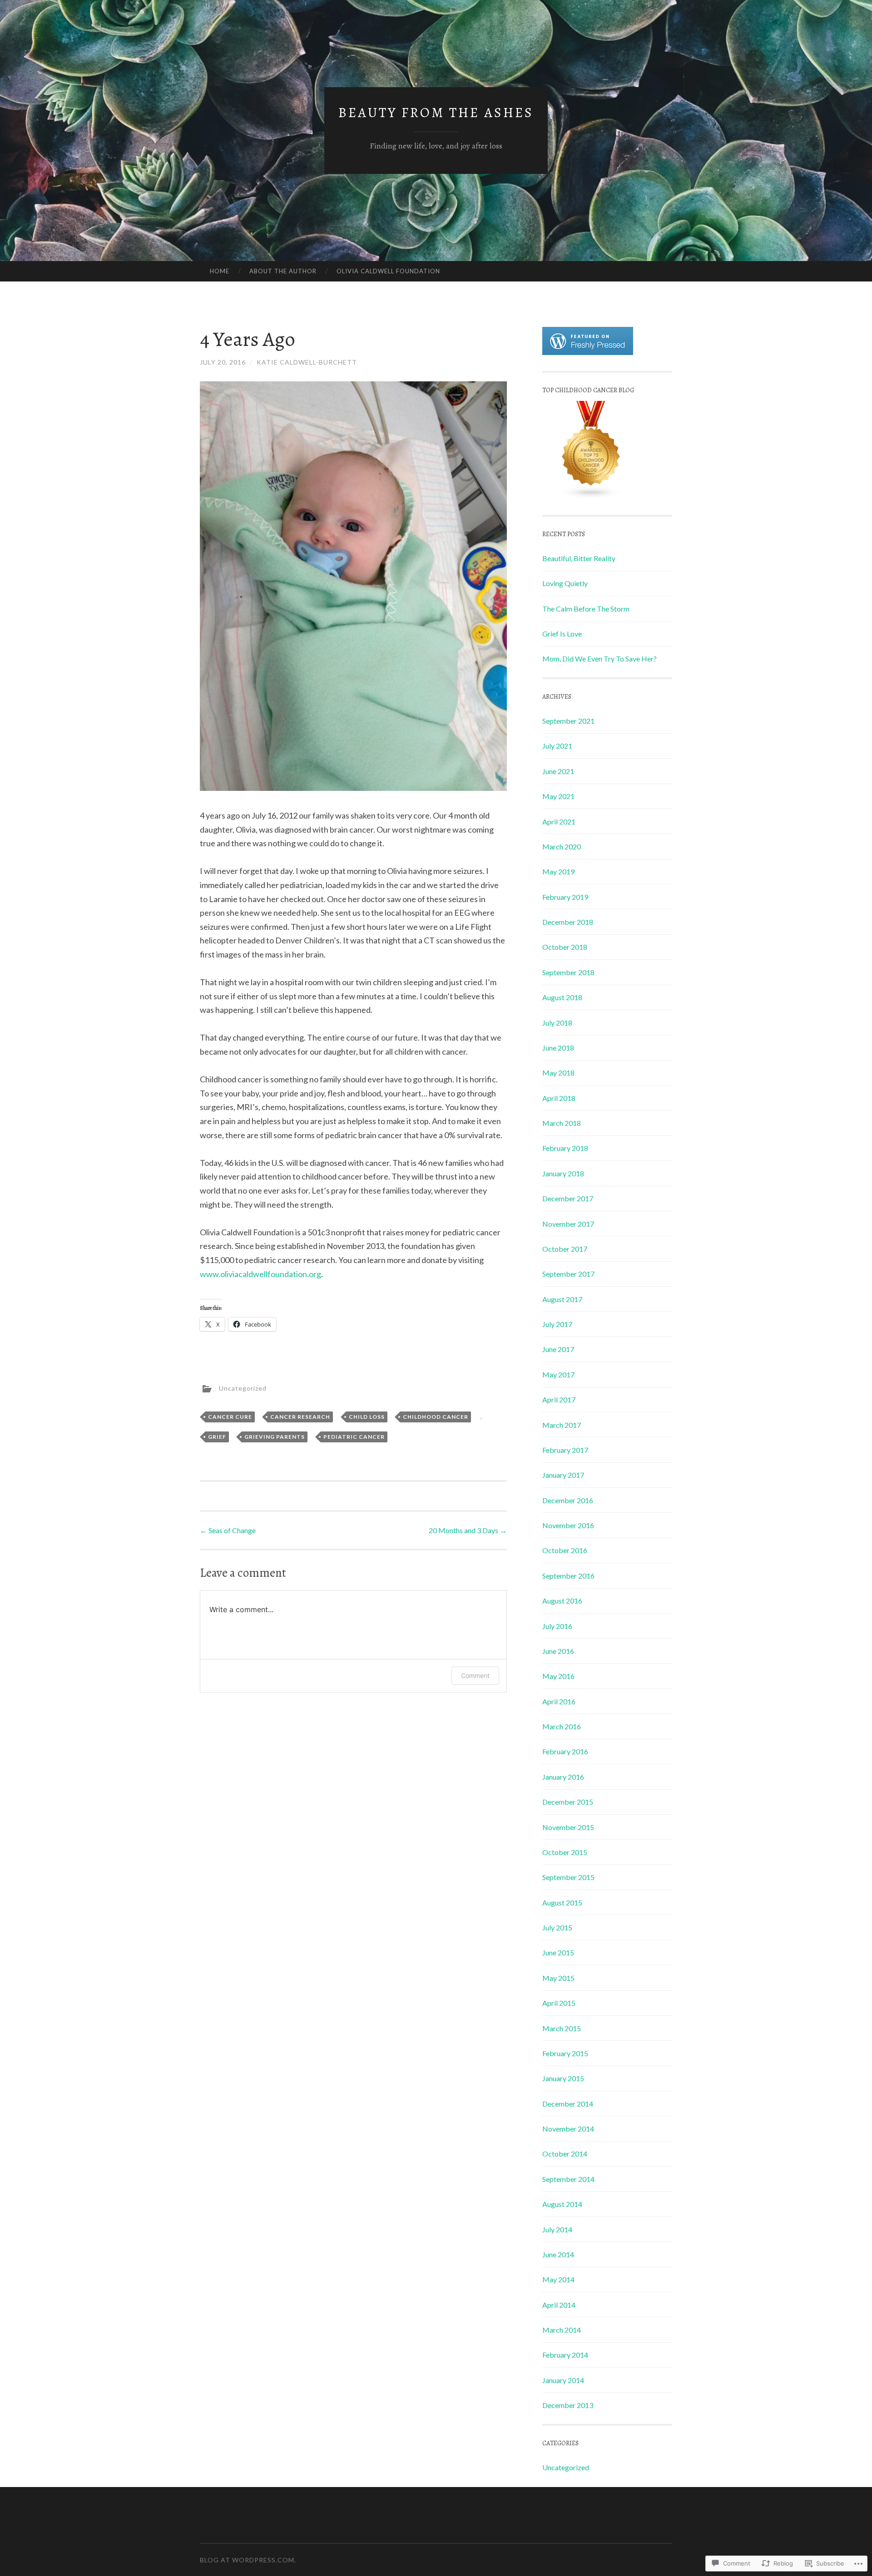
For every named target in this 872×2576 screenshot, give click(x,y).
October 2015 (565, 1852)
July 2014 (557, 2229)
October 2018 (565, 947)
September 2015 (568, 1877)
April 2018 (559, 1098)
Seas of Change (228, 1530)
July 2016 (557, 1626)
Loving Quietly (565, 583)
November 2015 (568, 1827)
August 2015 (562, 1902)
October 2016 (565, 1550)
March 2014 (562, 2330)
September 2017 (568, 1274)
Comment (475, 1675)
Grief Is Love (562, 634)
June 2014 (558, 2254)
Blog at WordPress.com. (248, 2560)
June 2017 (558, 1349)
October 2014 (565, 2154)
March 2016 (562, 1726)
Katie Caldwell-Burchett (307, 362)
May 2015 (558, 1978)
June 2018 (558, 1048)
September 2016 (568, 1576)
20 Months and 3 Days (468, 1530)
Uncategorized (243, 1388)
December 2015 (568, 1802)
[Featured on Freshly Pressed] (588, 352)
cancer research (300, 1417)
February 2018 (565, 1148)
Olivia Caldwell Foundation (388, 271)
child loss (367, 1417)
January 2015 (563, 2078)
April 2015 (559, 2003)
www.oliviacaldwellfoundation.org (260, 1274)
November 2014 (568, 2129)
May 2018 (558, 1073)
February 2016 (565, 1751)
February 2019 (565, 897)
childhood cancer (436, 1417)
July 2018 (557, 1023)
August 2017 (562, 1299)
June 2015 (558, 1952)
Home (220, 271)
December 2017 (568, 1198)
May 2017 (558, 1374)
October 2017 (565, 1249)
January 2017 (563, 1475)
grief (217, 1437)
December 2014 (568, 2104)
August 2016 (562, 1601)
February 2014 (565, 2355)
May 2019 (558, 871)
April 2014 (559, 2305)
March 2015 (562, 2028)
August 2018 (562, 997)
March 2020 (562, 846)
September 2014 (568, 2179)
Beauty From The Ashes (436, 113)
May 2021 (558, 796)
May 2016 (558, 1676)
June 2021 (558, 771)
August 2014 (562, 2204)
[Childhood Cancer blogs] (591, 496)
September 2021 (568, 721)
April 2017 (559, 1399)
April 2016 (559, 1701)
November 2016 (568, 1525)
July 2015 (557, 1927)
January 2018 (563, 1173)
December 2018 (568, 922)
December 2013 (568, 2405)
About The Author (283, 271)
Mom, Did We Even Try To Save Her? (599, 659)
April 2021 (559, 822)
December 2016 (568, 1500)
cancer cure (230, 1417)
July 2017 (557, 1324)
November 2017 (568, 1224)
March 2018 (562, 1123)
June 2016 (558, 1651)
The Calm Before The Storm (586, 609)
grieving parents (275, 1437)
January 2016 (563, 1777)
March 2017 (562, 1425)
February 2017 (565, 1450)
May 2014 (558, 2279)
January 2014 (563, 2380)
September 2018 (568, 972)
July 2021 (557, 746)
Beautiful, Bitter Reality (579, 558)
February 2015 (565, 2053)
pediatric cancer (354, 1437)
